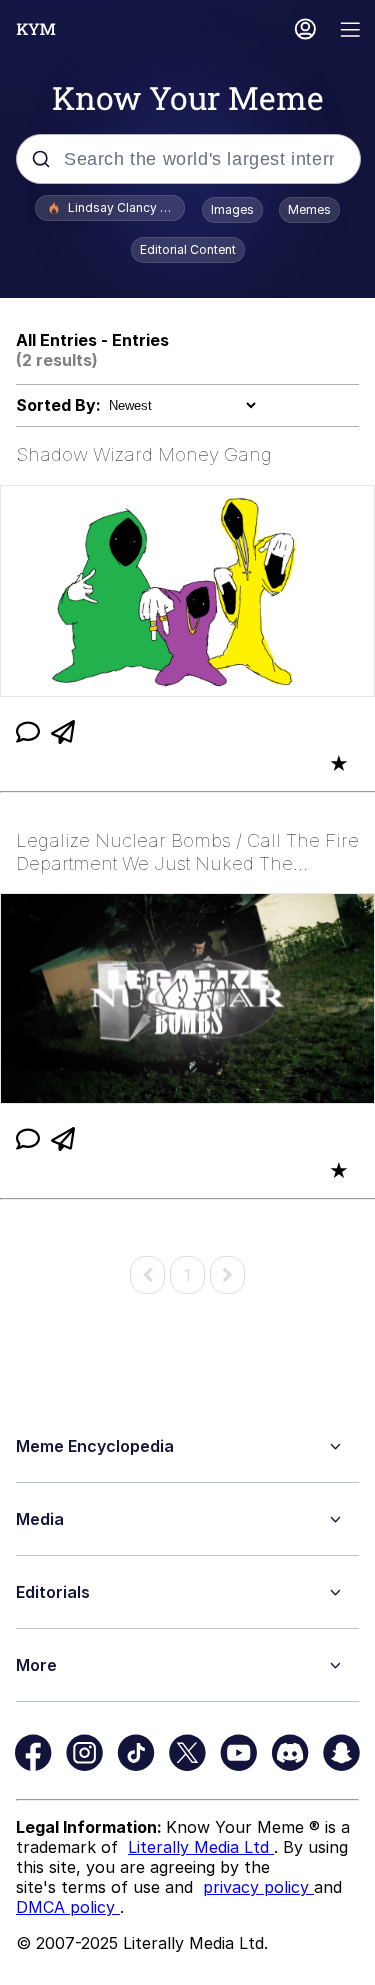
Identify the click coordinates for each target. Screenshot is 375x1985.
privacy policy (258, 1887)
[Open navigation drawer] (351, 31)
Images (232, 209)
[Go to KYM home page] (36, 29)
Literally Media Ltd (201, 1847)
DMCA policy (68, 1907)
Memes (309, 209)
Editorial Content (188, 249)
